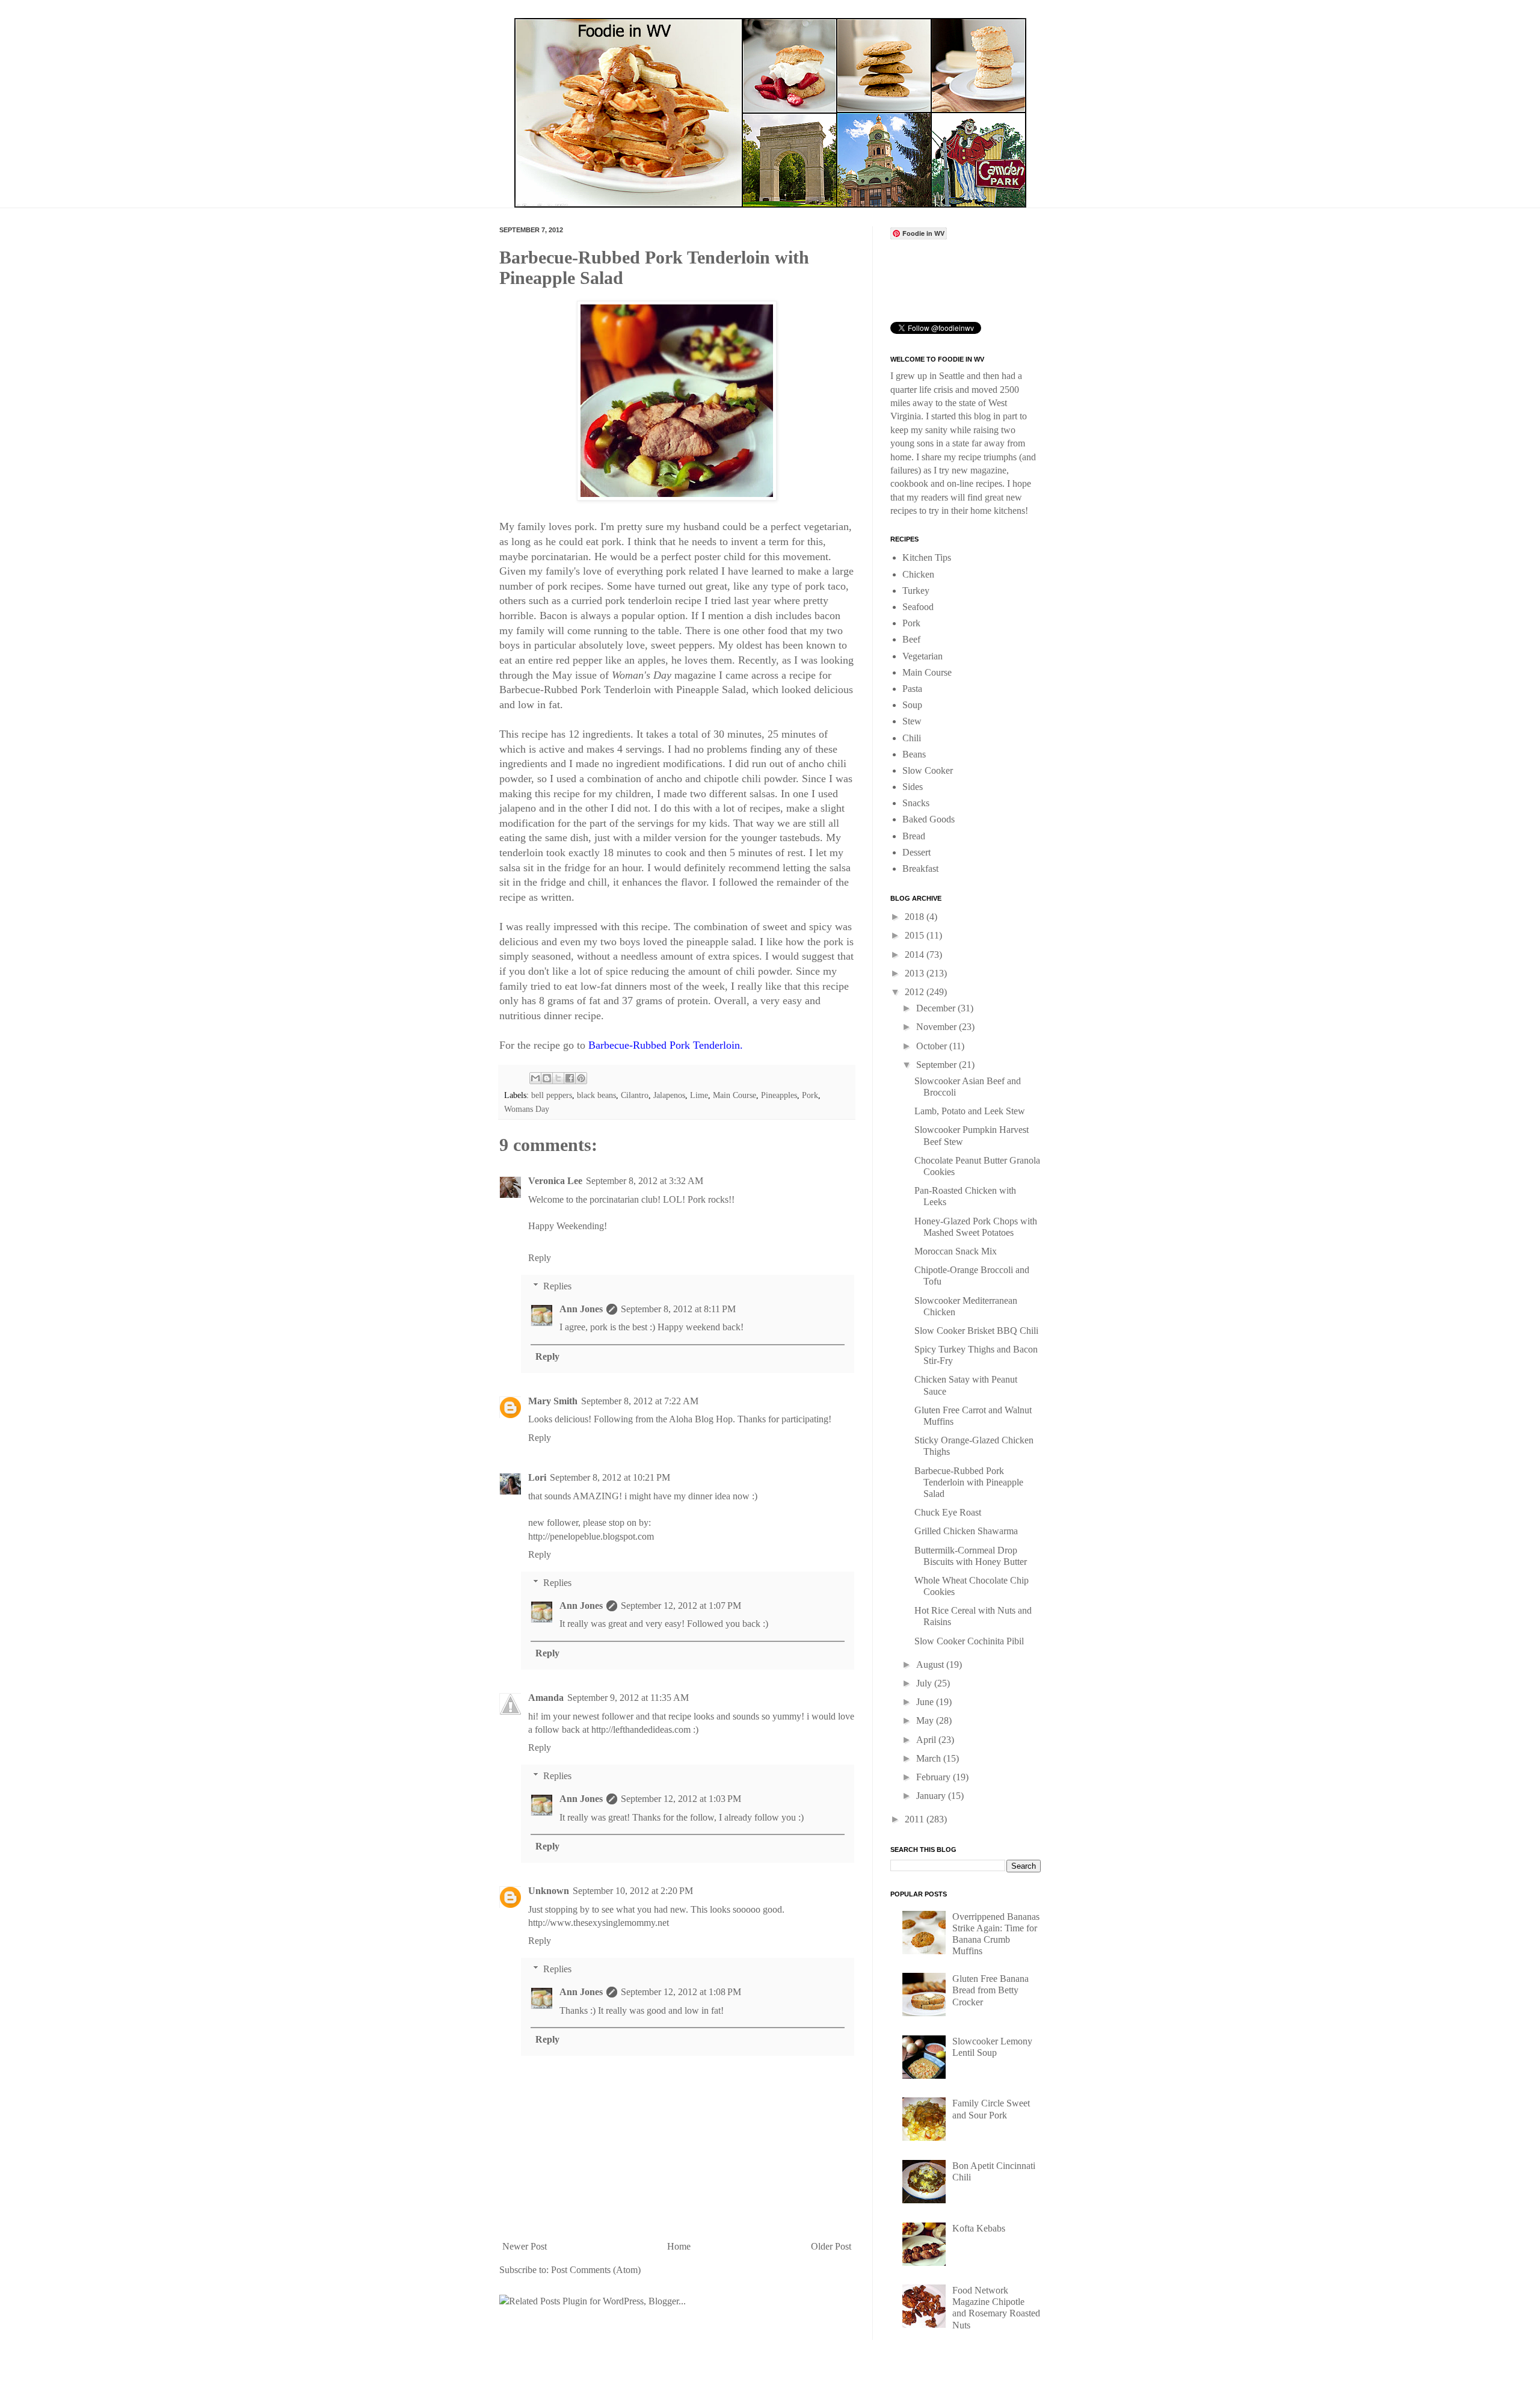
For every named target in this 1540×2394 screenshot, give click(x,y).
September (938, 1065)
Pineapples (779, 1095)
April (927, 1740)
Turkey (916, 591)
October (933, 1046)
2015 (916, 935)
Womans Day (527, 1109)
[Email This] (535, 1078)
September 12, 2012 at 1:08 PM (681, 1992)
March (930, 1758)
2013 (916, 973)
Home (679, 2246)
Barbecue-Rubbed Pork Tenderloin (664, 1045)
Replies (557, 1286)
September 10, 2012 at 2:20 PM (633, 1891)
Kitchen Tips (927, 557)
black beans (596, 1095)
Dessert (916, 852)
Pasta (912, 689)
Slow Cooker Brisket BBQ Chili (976, 1331)
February (935, 1777)
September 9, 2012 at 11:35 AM (628, 1698)
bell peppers (552, 1095)
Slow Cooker (928, 770)
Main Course (735, 1095)
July (925, 1683)
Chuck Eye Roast (948, 1512)
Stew (912, 721)
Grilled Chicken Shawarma (966, 1531)
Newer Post (525, 2246)
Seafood (918, 607)
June (926, 1702)
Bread (914, 836)
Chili (912, 738)
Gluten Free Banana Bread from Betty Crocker (990, 1990)
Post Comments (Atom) (596, 2270)
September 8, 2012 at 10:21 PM (610, 1477)
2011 (916, 1819)
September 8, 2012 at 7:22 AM (640, 1401)
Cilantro (635, 1095)
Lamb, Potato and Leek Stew (970, 1111)
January (932, 1796)
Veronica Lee (555, 1181)
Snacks (916, 803)
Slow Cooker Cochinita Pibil (969, 1641)
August (931, 1664)
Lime (699, 1095)
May (926, 1720)
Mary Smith (553, 1401)
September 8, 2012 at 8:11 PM (678, 1309)
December (937, 1008)
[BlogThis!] (547, 1078)
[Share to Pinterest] (581, 1078)
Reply (540, 1258)
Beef (911, 639)
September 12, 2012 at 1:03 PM (681, 1799)
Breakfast (920, 868)
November (938, 1027)
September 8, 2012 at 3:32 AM (645, 1181)
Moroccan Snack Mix (956, 1251)
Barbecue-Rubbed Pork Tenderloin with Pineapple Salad (969, 1482)
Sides (913, 787)
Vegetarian (922, 656)
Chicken (918, 574)
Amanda (546, 1698)
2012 (916, 992)
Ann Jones (581, 1309)
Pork (810, 1095)
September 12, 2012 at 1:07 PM (681, 1606)
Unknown (549, 1891)
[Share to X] (558, 1078)
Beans (914, 754)
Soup (912, 705)
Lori (537, 1477)
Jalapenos (669, 1095)
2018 (916, 917)
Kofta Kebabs (979, 2228)
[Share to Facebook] (570, 1078)
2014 (916, 955)
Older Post (831, 2246)
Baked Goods (929, 819)
